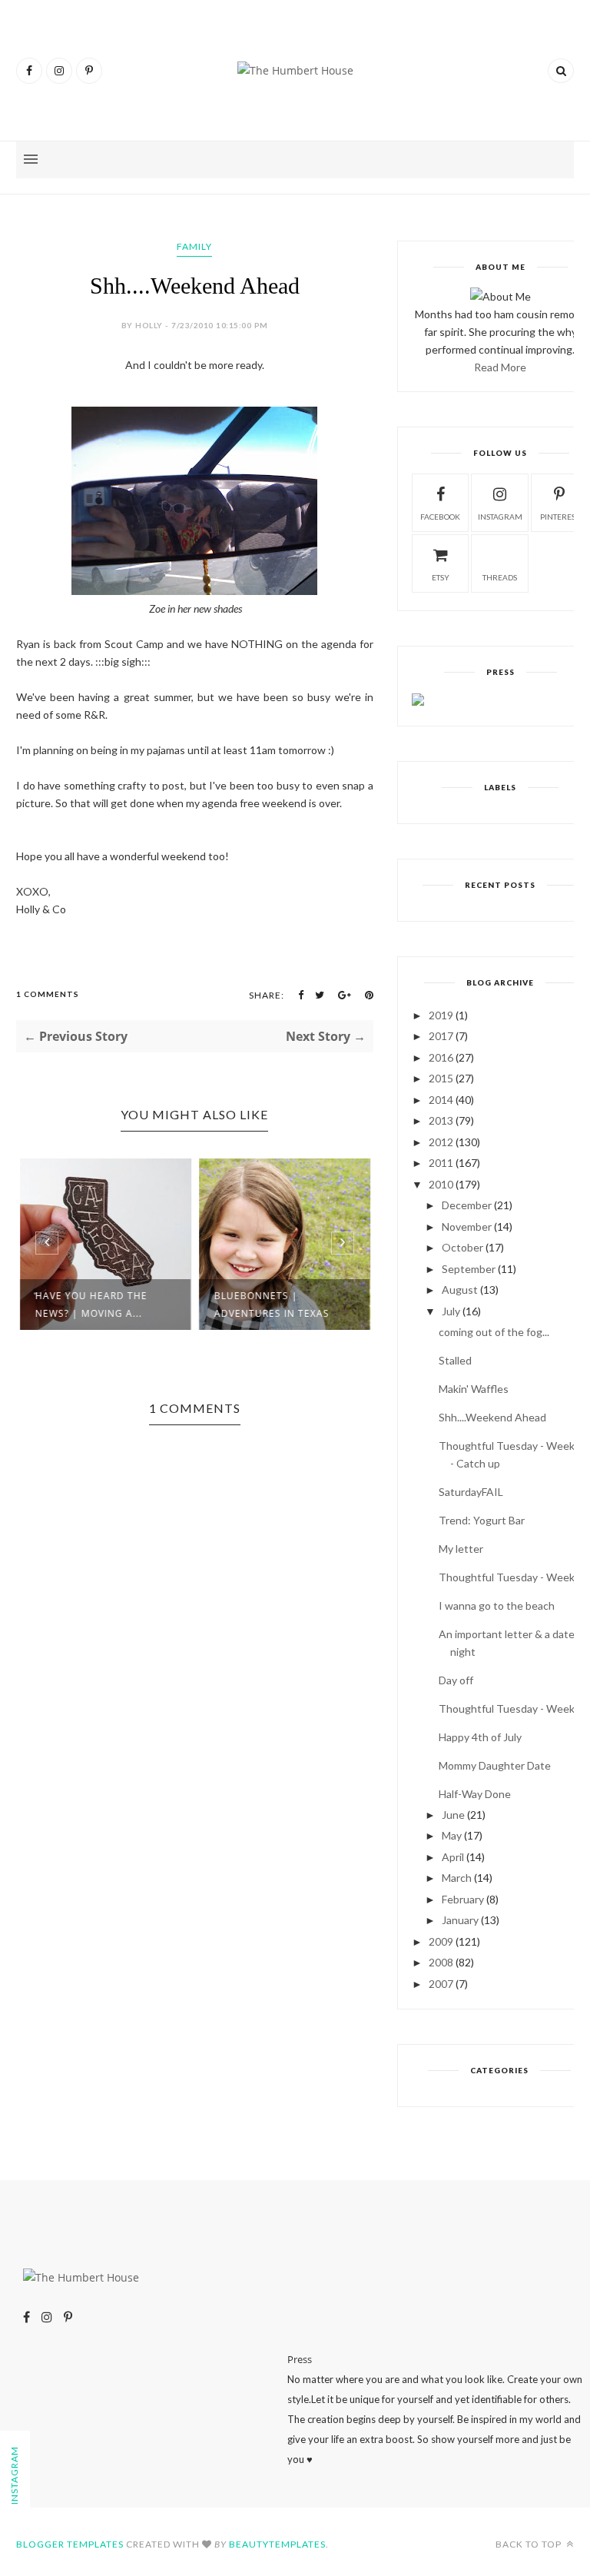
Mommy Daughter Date (495, 1765)
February (463, 1899)
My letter (461, 1549)
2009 (441, 1941)
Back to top (530, 2544)
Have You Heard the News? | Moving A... (91, 1305)
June (453, 1815)
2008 (441, 1962)
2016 (441, 1057)
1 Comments (48, 994)
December (467, 1205)
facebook (440, 517)
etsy (441, 577)
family (194, 246)
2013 (441, 1120)
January (460, 1920)
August (460, 1290)
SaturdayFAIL (471, 1492)
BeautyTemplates (277, 2544)
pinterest (560, 517)
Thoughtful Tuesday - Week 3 (511, 1577)
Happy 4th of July (480, 1737)
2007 (441, 1984)
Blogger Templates (70, 2544)
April (453, 1857)
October (462, 1247)
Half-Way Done (475, 1794)
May (452, 1835)
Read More (500, 367)
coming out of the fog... (494, 1332)
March (457, 1878)
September (469, 1269)
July (451, 1311)
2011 (441, 1163)
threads (500, 577)
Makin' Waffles (474, 1389)
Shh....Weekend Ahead (492, 1417)
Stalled (455, 1360)
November (467, 1227)
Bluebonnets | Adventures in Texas (272, 1305)
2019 (441, 1015)
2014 (441, 1100)
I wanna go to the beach (497, 1605)
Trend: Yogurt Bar (482, 1520)
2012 (441, 1142)
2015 (441, 1078)
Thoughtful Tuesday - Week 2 (511, 1708)
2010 (441, 1184)
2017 (441, 1036)
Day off (456, 1680)
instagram (500, 517)
